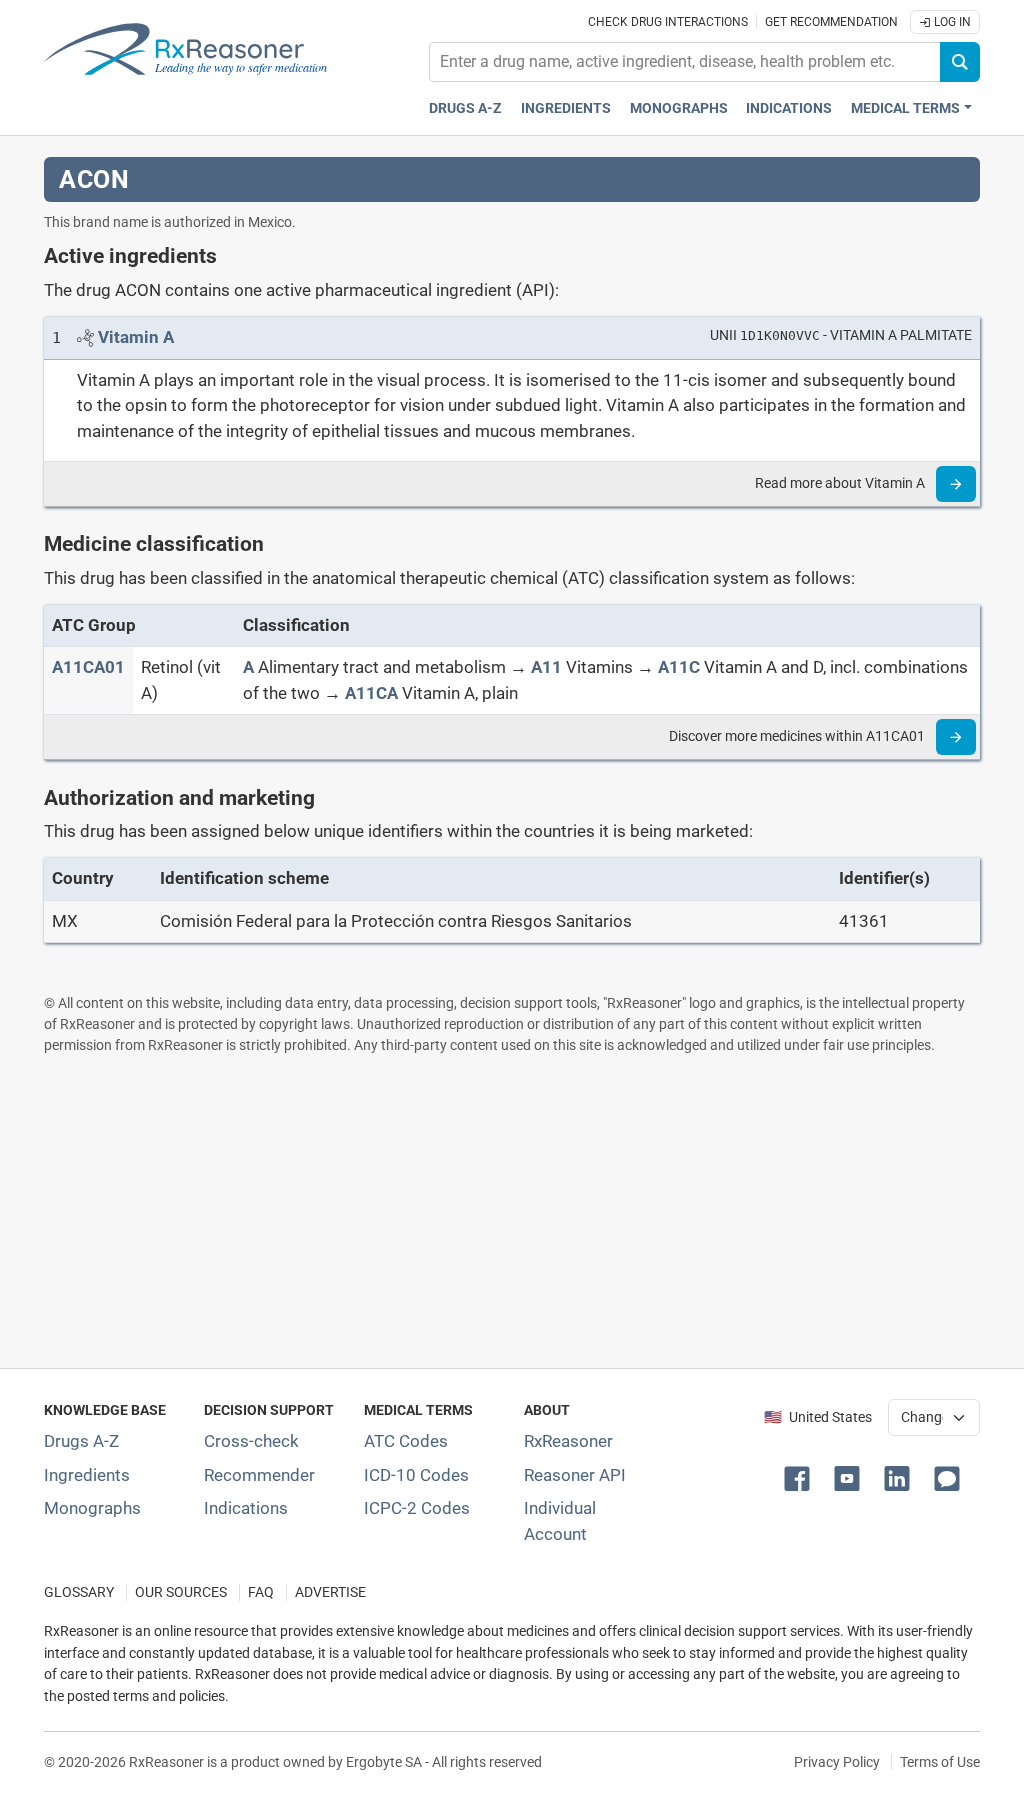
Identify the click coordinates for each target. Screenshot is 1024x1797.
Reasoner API (575, 1475)
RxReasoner (568, 1441)
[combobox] (685, 62)
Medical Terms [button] (905, 108)
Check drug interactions (668, 22)
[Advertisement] (512, 1211)
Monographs (679, 108)
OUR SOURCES (181, 1592)
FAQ (261, 1592)
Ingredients (566, 108)
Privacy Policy (837, 1762)
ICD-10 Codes (416, 1475)
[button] (801, 1477)
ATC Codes (406, 1441)
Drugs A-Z (465, 108)
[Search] (960, 62)
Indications (789, 108)
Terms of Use (940, 1762)
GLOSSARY (79, 1592)
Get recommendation (831, 22)
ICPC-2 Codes (417, 1508)
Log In (951, 22)
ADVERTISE (330, 1592)
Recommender (259, 1475)
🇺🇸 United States (818, 1417)
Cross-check (251, 1441)
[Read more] (956, 484)
